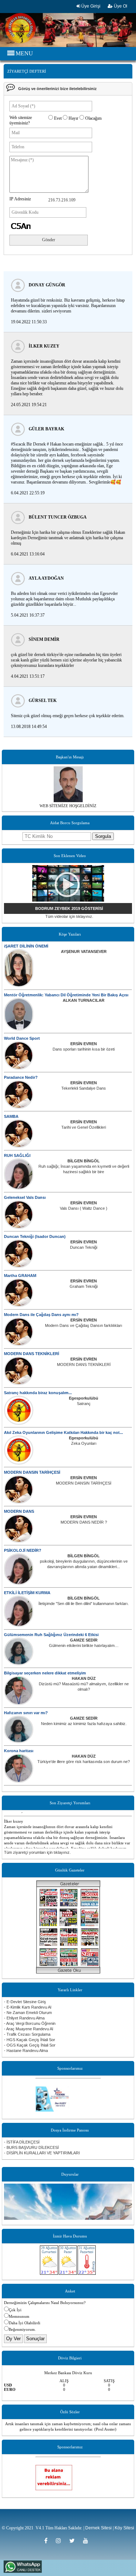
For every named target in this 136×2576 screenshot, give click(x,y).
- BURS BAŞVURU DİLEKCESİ (31, 2147)
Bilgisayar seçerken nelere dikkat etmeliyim (45, 1673)
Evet (58, 118)
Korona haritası (19, 1751)
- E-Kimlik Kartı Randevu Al (28, 2007)
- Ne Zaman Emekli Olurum (28, 2013)
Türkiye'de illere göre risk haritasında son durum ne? (84, 1762)
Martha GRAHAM (20, 1276)
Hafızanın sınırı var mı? (26, 1713)
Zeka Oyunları (84, 1443)
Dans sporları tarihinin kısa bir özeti (84, 1049)
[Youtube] (87, 2541)
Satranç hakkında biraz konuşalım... (38, 1393)
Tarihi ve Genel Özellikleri (84, 1127)
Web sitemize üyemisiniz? (21, 120)
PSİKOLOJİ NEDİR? (23, 1550)
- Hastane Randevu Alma (26, 2051)
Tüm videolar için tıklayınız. (69, 916)
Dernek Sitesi (98, 2528)
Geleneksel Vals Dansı (25, 1197)
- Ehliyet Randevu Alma (24, 2018)
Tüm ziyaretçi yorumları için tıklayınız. (37, 1852)
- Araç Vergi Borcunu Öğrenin (30, 2023)
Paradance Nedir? (21, 1077)
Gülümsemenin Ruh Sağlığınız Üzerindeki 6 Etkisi (51, 1635)
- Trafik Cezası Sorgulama (27, 2034)
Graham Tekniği (84, 1286)
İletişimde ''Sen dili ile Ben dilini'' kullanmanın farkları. (84, 1604)
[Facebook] (48, 2541)
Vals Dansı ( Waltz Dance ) (84, 1208)
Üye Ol (120, 6)
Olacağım (93, 118)
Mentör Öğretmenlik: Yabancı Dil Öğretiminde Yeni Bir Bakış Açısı (66, 995)
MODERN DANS (19, 1511)
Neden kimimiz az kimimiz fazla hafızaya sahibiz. (84, 1724)
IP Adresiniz (20, 199)
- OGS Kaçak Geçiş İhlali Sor (30, 2045)
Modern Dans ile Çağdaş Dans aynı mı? (41, 1315)
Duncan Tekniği (84, 1247)
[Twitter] (74, 2541)
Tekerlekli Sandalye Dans (84, 1088)
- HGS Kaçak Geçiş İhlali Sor (30, 2040)
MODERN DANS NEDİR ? (84, 1522)
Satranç (84, 1404)
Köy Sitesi (124, 2528)
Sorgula (103, 836)
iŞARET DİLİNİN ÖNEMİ (26, 946)
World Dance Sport (22, 1038)
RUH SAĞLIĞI (17, 1155)
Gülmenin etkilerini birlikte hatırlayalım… (84, 1645)
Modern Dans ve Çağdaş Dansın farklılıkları (84, 1325)
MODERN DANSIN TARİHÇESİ (32, 1472)
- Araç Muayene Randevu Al (28, 2029)
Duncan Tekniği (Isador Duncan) (35, 1236)
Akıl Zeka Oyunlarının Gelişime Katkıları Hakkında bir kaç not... (63, 1432)
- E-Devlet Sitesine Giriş (25, 2002)
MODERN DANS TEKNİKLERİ (32, 1354)
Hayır (73, 118)
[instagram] (61, 2541)
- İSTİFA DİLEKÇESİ (22, 2142)
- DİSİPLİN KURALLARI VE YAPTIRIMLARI (42, 2153)
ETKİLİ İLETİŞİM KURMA (27, 1593)
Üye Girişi (90, 6)
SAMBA (11, 1116)
